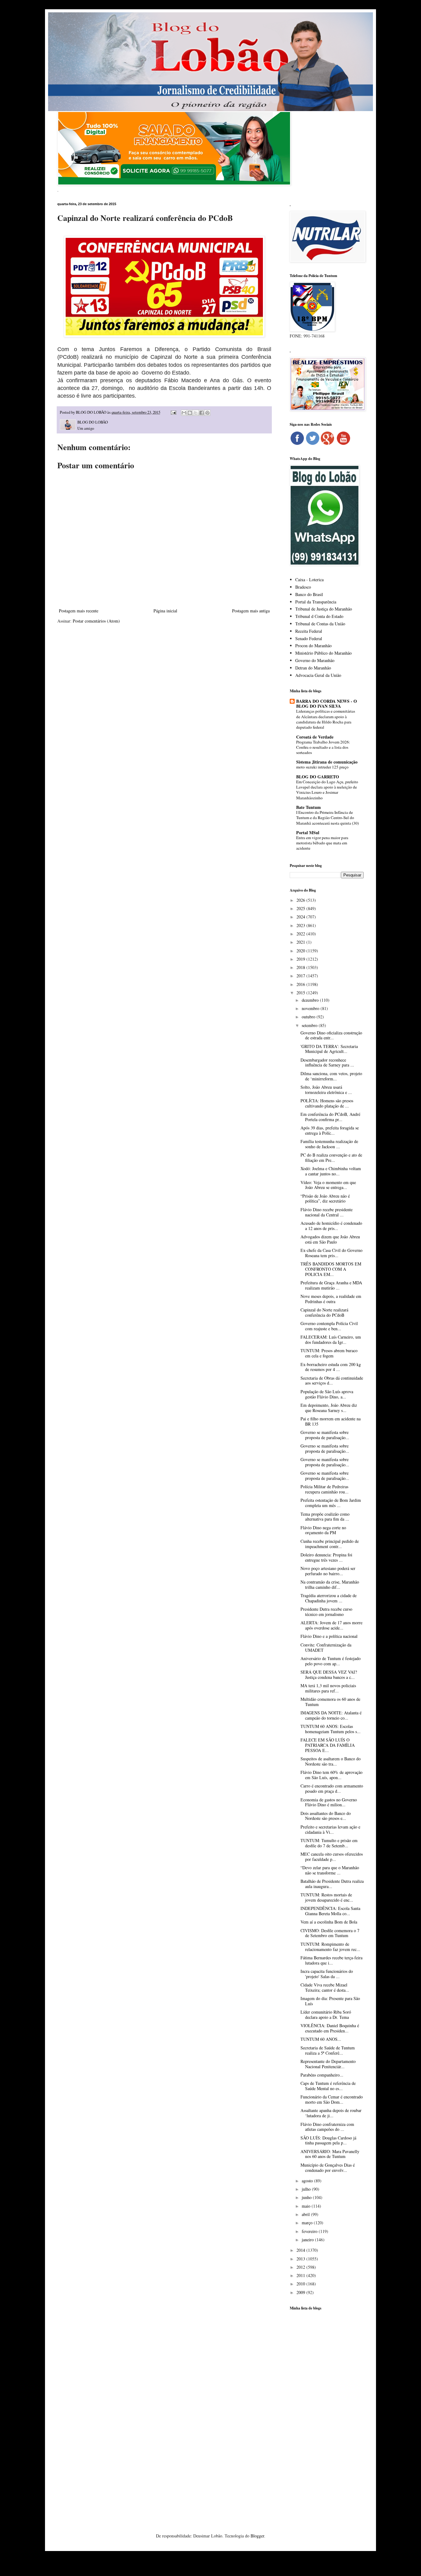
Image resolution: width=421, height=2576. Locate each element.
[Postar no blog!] (190, 413)
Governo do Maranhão (315, 660)
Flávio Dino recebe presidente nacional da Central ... (327, 1212)
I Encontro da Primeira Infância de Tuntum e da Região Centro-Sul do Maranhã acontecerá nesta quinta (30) (327, 818)
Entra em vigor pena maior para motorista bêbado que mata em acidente (322, 843)
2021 (301, 942)
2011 (301, 2275)
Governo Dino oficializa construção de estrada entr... (331, 1035)
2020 (301, 951)
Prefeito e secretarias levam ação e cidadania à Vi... (330, 1829)
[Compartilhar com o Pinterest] (207, 413)
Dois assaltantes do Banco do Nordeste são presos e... (326, 1816)
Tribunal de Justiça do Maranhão (324, 609)
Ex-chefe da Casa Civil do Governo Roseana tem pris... (331, 1253)
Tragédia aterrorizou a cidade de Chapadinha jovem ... (329, 1598)
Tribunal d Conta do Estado (319, 616)
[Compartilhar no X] (196, 413)
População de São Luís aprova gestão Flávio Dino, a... (327, 1394)
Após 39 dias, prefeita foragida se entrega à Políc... (330, 1130)
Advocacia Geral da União (318, 675)
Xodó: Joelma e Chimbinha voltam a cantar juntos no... (331, 1171)
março (308, 2223)
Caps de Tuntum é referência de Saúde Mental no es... (328, 2086)
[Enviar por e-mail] (184, 413)
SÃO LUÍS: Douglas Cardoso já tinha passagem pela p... (328, 2140)
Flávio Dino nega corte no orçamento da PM (323, 1530)
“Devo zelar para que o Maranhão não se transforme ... (330, 1870)
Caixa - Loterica (309, 580)
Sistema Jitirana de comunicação (327, 762)
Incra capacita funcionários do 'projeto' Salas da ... (327, 1974)
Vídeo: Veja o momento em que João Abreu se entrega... (328, 1185)
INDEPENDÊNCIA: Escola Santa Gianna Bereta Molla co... (330, 1911)
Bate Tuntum (309, 807)
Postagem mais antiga (251, 611)
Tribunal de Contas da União (320, 624)
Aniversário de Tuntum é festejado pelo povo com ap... (331, 1661)
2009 (301, 2292)
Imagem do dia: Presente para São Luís (330, 2001)
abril (306, 2214)
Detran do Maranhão (313, 668)
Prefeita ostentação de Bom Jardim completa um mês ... (331, 1503)
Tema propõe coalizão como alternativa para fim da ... (325, 1517)
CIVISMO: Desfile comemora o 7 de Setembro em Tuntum (330, 1933)
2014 (301, 2250)
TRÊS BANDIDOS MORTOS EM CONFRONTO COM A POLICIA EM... (331, 1269)
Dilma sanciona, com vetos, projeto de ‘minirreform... (331, 1076)
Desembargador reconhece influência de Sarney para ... (327, 1062)
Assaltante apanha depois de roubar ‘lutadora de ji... (331, 2113)
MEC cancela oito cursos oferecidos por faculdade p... (332, 1857)
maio (307, 2206)
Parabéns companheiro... (322, 2075)
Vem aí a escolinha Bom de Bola (329, 1922)
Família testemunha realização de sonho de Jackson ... (329, 1144)
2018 (301, 967)
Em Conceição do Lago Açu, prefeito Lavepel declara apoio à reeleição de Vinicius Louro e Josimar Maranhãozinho (327, 790)
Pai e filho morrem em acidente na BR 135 (331, 1421)
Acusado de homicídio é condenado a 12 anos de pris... (331, 1226)
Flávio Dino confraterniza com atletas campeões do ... (327, 2127)
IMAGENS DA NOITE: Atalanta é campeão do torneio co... (331, 1715)
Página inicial (165, 611)
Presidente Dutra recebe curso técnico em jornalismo (326, 1612)
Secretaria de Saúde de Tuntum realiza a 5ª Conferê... (328, 2050)
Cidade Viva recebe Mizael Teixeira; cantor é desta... (325, 1987)
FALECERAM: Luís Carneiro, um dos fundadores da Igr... (331, 1340)
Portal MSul (308, 832)
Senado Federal (309, 638)
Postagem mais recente (79, 611)
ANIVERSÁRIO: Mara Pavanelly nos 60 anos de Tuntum (330, 2154)
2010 (301, 2284)
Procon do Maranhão (313, 646)
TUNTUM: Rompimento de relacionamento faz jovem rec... (330, 1947)
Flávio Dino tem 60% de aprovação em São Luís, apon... (331, 1775)
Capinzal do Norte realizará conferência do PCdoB (324, 1312)
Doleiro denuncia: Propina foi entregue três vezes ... (326, 1557)
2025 (301, 908)
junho (307, 2197)
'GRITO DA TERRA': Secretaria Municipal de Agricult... (329, 1049)
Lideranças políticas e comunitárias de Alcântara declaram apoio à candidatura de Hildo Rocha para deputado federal (326, 719)
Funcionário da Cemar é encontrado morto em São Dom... (332, 2099)
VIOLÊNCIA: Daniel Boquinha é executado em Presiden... (330, 2028)
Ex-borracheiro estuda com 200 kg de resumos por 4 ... (331, 1367)
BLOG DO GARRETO (318, 777)
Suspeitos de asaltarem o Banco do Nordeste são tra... (331, 1761)
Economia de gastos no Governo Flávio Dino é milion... (329, 1802)
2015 (301, 993)
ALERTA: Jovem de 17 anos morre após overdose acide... (331, 1625)
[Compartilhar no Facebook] (202, 413)
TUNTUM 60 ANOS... (321, 2039)
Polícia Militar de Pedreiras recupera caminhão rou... (325, 1489)
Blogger (257, 2536)
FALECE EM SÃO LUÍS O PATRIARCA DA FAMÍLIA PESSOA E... (328, 1745)
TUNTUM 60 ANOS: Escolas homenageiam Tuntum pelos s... (331, 1729)
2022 (301, 934)
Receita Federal (309, 631)
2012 (301, 2267)
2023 (301, 925)
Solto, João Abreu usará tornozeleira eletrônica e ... (326, 1090)
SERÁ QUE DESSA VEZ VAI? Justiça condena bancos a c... (329, 1675)
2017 (301, 976)
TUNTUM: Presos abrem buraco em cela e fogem (329, 1353)
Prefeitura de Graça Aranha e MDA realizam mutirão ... (331, 1285)
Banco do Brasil (309, 594)
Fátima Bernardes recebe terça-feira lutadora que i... (331, 1960)
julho (307, 2189)
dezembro (311, 1000)
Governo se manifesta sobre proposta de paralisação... (325, 1435)
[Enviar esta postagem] (173, 412)
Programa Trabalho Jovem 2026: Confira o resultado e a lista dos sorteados (323, 747)
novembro (311, 1008)
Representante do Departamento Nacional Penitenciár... (328, 2064)
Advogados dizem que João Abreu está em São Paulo (330, 1239)
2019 (301, 959)
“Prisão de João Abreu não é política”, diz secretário (325, 1199)
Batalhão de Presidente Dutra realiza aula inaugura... (332, 1884)
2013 (301, 2259)
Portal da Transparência (316, 602)
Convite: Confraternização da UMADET (326, 1647)
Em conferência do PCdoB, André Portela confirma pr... (330, 1117)
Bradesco (303, 587)
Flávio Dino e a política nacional (329, 1636)
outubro (309, 1017)
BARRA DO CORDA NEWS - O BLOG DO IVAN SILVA (327, 704)
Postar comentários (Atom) (96, 621)
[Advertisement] (327, 2412)
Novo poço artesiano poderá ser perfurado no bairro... (328, 1571)
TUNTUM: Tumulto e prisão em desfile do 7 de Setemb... (329, 1843)
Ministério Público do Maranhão (323, 653)
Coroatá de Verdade (315, 737)
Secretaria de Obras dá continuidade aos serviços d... (332, 1381)
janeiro (308, 2240)
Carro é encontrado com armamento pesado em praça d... (332, 1788)
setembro (310, 1025)
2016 (301, 984)
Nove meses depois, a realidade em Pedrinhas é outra (331, 1299)
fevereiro (310, 2231)
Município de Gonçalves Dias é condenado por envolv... (328, 2168)
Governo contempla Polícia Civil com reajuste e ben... (329, 1326)
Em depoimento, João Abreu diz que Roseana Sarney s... (329, 1408)
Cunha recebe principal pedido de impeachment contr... (330, 1544)
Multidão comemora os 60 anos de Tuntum (330, 1702)
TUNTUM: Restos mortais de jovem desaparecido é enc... (327, 1897)
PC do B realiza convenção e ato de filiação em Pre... (331, 1158)
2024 (301, 917)
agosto (308, 2181)
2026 (301, 900)
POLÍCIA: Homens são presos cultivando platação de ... (327, 1103)
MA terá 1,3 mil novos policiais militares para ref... (328, 1688)
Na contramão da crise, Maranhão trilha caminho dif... (330, 1584)
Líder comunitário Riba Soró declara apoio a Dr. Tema (326, 2015)
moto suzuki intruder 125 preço (322, 767)
